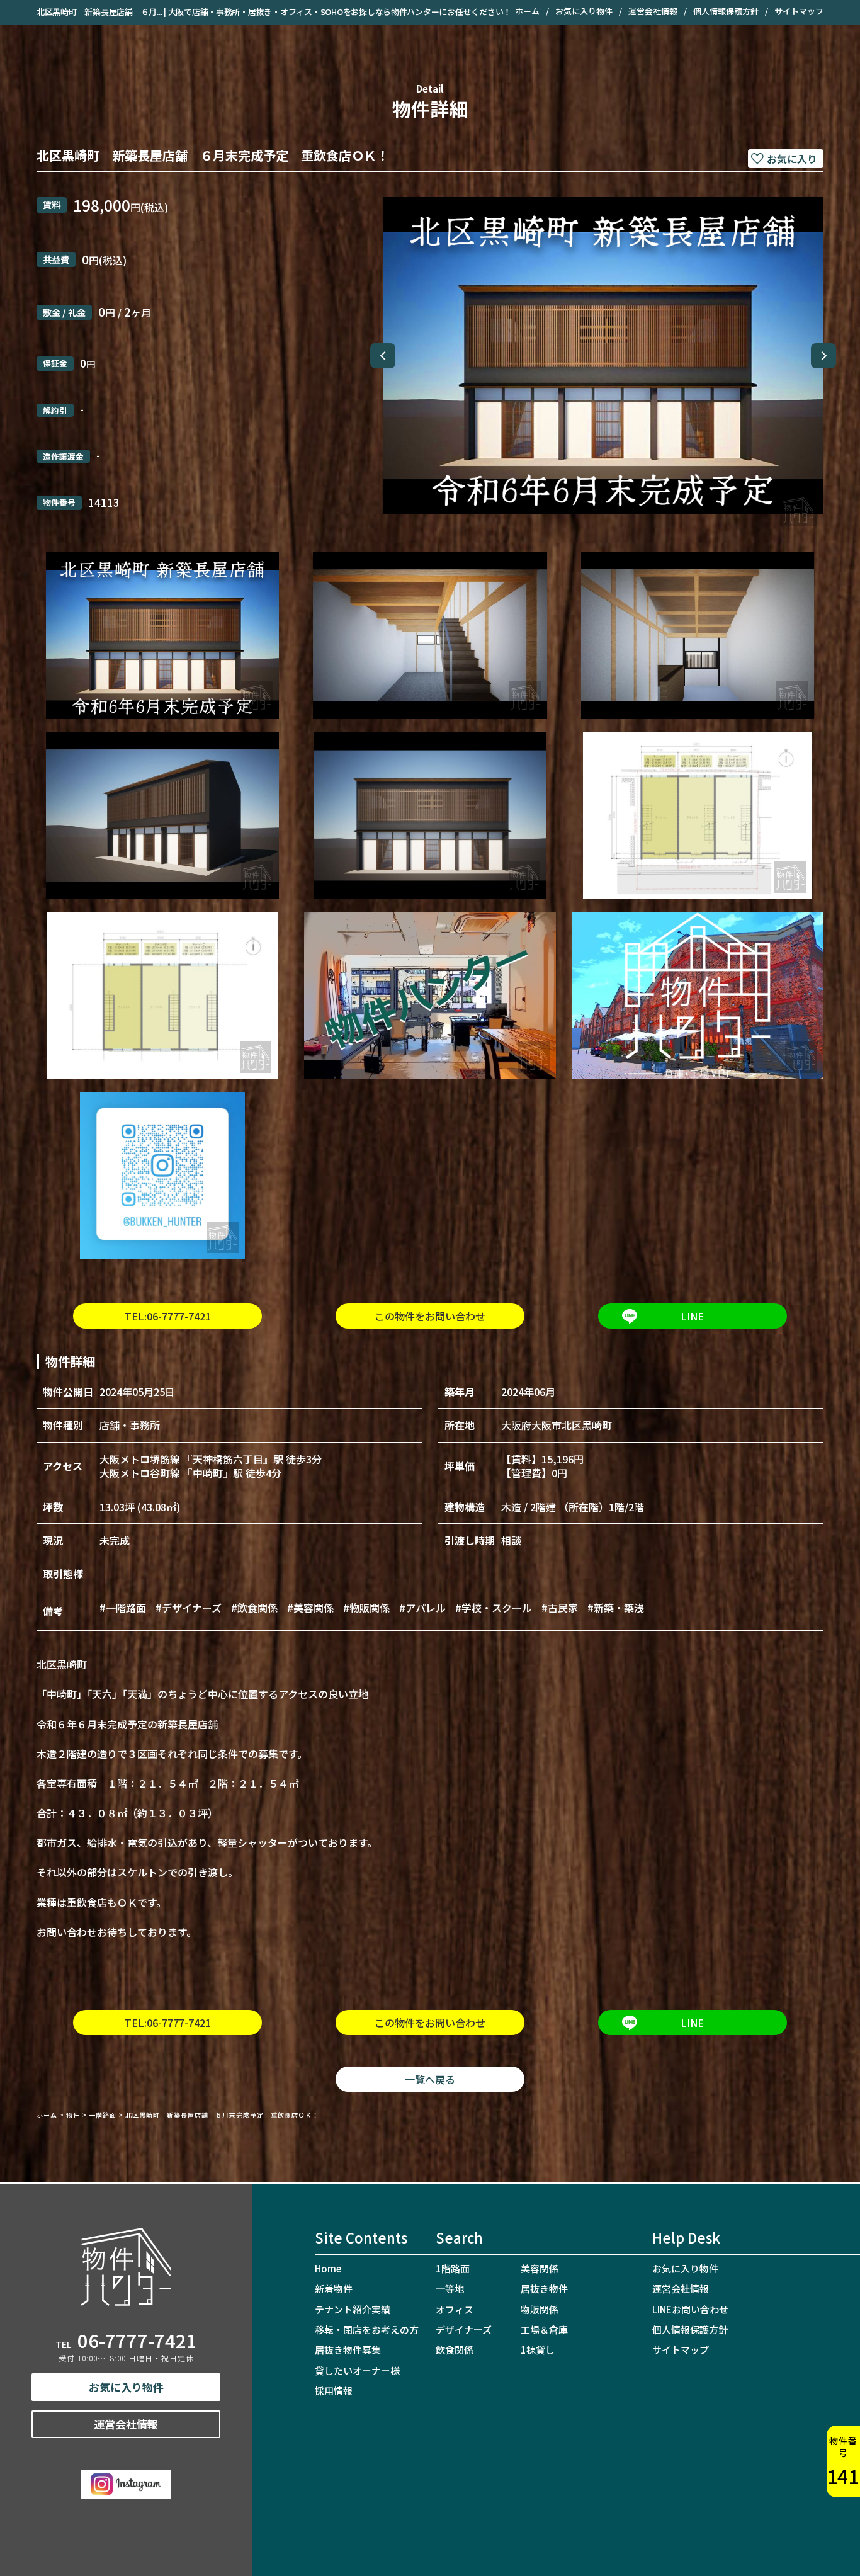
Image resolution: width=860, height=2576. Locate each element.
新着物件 (334, 2289)
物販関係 (540, 2309)
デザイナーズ (464, 2329)
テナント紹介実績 (353, 2309)
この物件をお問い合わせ (430, 1316)
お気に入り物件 (584, 11)
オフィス (455, 2309)
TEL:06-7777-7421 (168, 1316)
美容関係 (540, 2268)
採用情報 (334, 2391)
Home (328, 2268)
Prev (383, 356)
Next (823, 356)
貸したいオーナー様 (357, 2370)
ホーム (527, 11)
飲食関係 (455, 2350)
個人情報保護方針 (726, 11)
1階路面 (453, 2268)
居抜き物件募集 (348, 2350)
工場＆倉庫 (544, 2329)
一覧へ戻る (430, 2079)
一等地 (450, 2289)
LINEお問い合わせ (690, 2309)
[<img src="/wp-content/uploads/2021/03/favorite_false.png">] (786, 159)
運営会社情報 (653, 11)
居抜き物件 (544, 2289)
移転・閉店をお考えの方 (367, 2329)
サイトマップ (799, 11)
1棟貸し (538, 2350)
